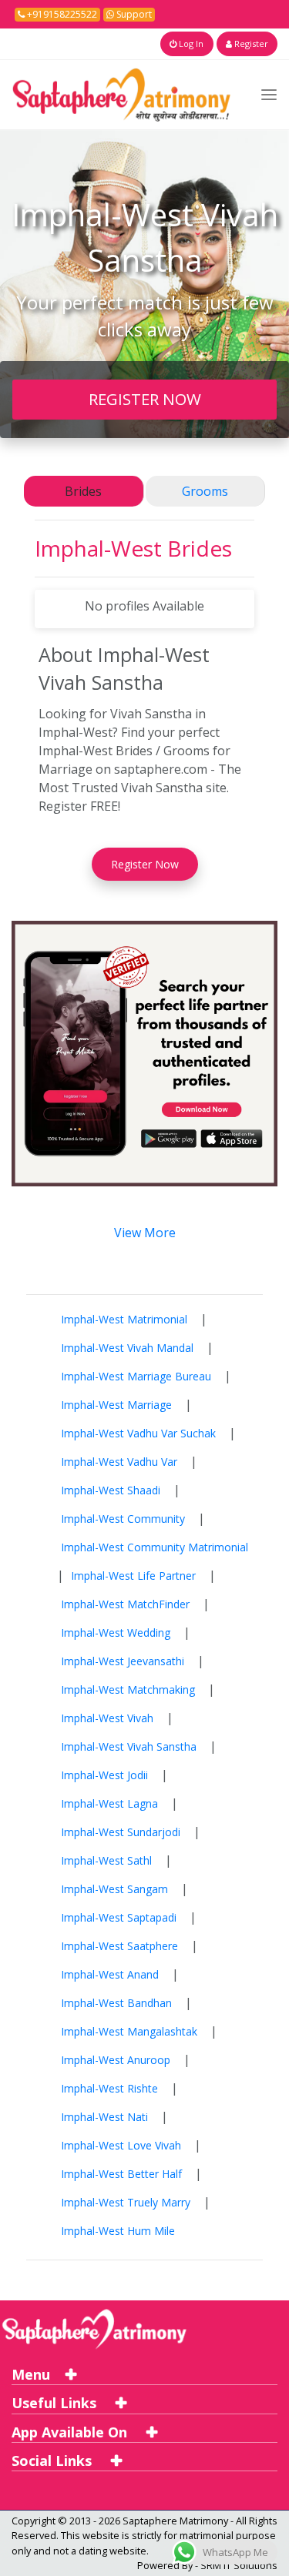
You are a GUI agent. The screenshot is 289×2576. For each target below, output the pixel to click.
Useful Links (56, 2403)
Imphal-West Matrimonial (124, 1319)
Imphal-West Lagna (109, 1803)
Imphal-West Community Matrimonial (155, 1547)
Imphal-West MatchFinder (125, 1604)
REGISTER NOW (145, 399)
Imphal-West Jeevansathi (123, 1661)
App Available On (71, 2432)
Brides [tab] (83, 491)
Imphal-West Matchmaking (128, 1689)
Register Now (145, 864)
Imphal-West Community (123, 1519)
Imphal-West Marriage (116, 1405)
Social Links (54, 2461)
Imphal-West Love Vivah (121, 2145)
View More (145, 1233)
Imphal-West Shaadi (111, 1490)
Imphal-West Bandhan (116, 2003)
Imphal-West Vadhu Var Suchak (138, 1433)
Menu (31, 2374)
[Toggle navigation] (269, 94)
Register (250, 43)
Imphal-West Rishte (109, 2088)
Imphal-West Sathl (106, 1860)
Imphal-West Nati (104, 2117)
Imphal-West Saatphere (119, 1946)
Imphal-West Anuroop (116, 2060)
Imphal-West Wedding (116, 1633)
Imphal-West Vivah (107, 1718)
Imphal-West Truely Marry (126, 2202)
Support (133, 14)
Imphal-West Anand (110, 1974)
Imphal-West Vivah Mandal (127, 1348)
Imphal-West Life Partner (133, 1576)
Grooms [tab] (205, 491)
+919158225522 (61, 14)
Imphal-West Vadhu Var (119, 1462)
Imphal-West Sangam (114, 1889)
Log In (190, 43)
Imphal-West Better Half (121, 2174)
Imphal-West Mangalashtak (129, 2031)
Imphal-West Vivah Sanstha (129, 1746)
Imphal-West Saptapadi (119, 1917)
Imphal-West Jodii (104, 1775)
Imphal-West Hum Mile (118, 2231)
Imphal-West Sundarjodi (121, 1832)
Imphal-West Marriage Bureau (136, 1376)
